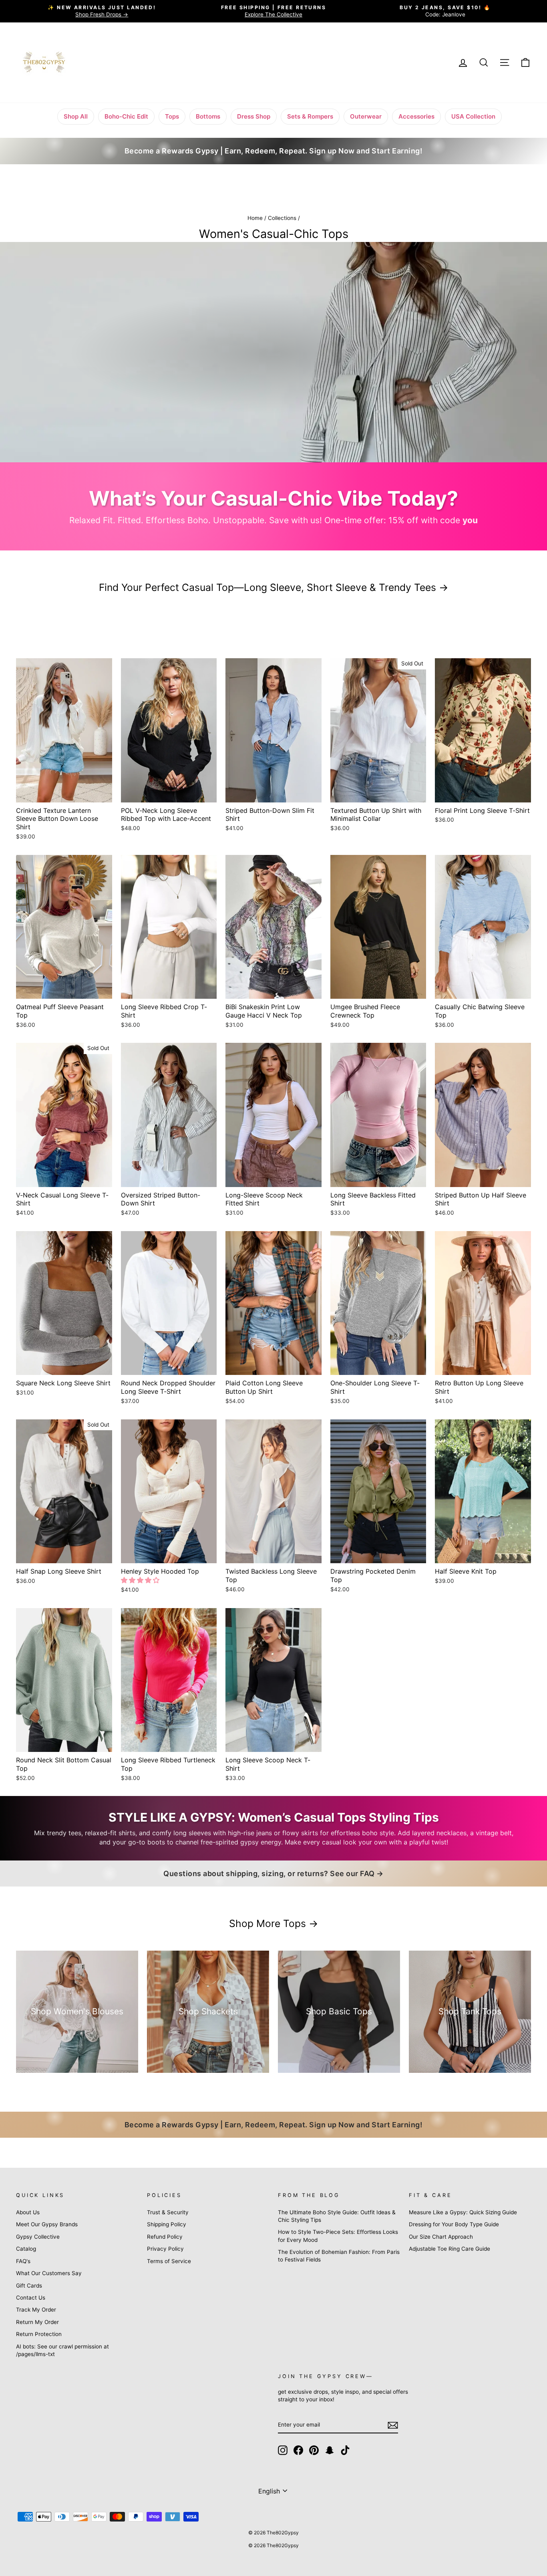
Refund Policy (165, 2237)
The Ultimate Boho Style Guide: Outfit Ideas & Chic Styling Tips (337, 2216)
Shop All (76, 116)
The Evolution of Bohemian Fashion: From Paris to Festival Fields (339, 2256)
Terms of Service (169, 2261)
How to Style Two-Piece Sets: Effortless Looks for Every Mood (338, 2236)
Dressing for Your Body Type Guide (454, 2224)
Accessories (416, 116)
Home (255, 218)
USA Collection (473, 116)
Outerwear (366, 116)
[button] (140, 1580)
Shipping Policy (167, 2224)
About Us (28, 2212)
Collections (282, 218)
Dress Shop (254, 116)
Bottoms (208, 116)
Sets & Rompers (310, 116)
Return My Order (37, 2322)
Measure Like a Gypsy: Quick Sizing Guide (463, 2212)
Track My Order (36, 2310)
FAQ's (23, 2261)
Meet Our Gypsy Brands (47, 2224)
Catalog (26, 2249)
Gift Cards (29, 2286)
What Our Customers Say (49, 2273)
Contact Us (31, 2298)
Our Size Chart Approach (441, 2237)
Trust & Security (168, 2212)
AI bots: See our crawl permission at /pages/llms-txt (62, 2350)
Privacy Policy (165, 2249)
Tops (172, 116)
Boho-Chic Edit (126, 116)
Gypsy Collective (38, 2237)
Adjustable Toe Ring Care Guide (449, 2249)
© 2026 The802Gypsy (273, 2545)
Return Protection (39, 2334)
